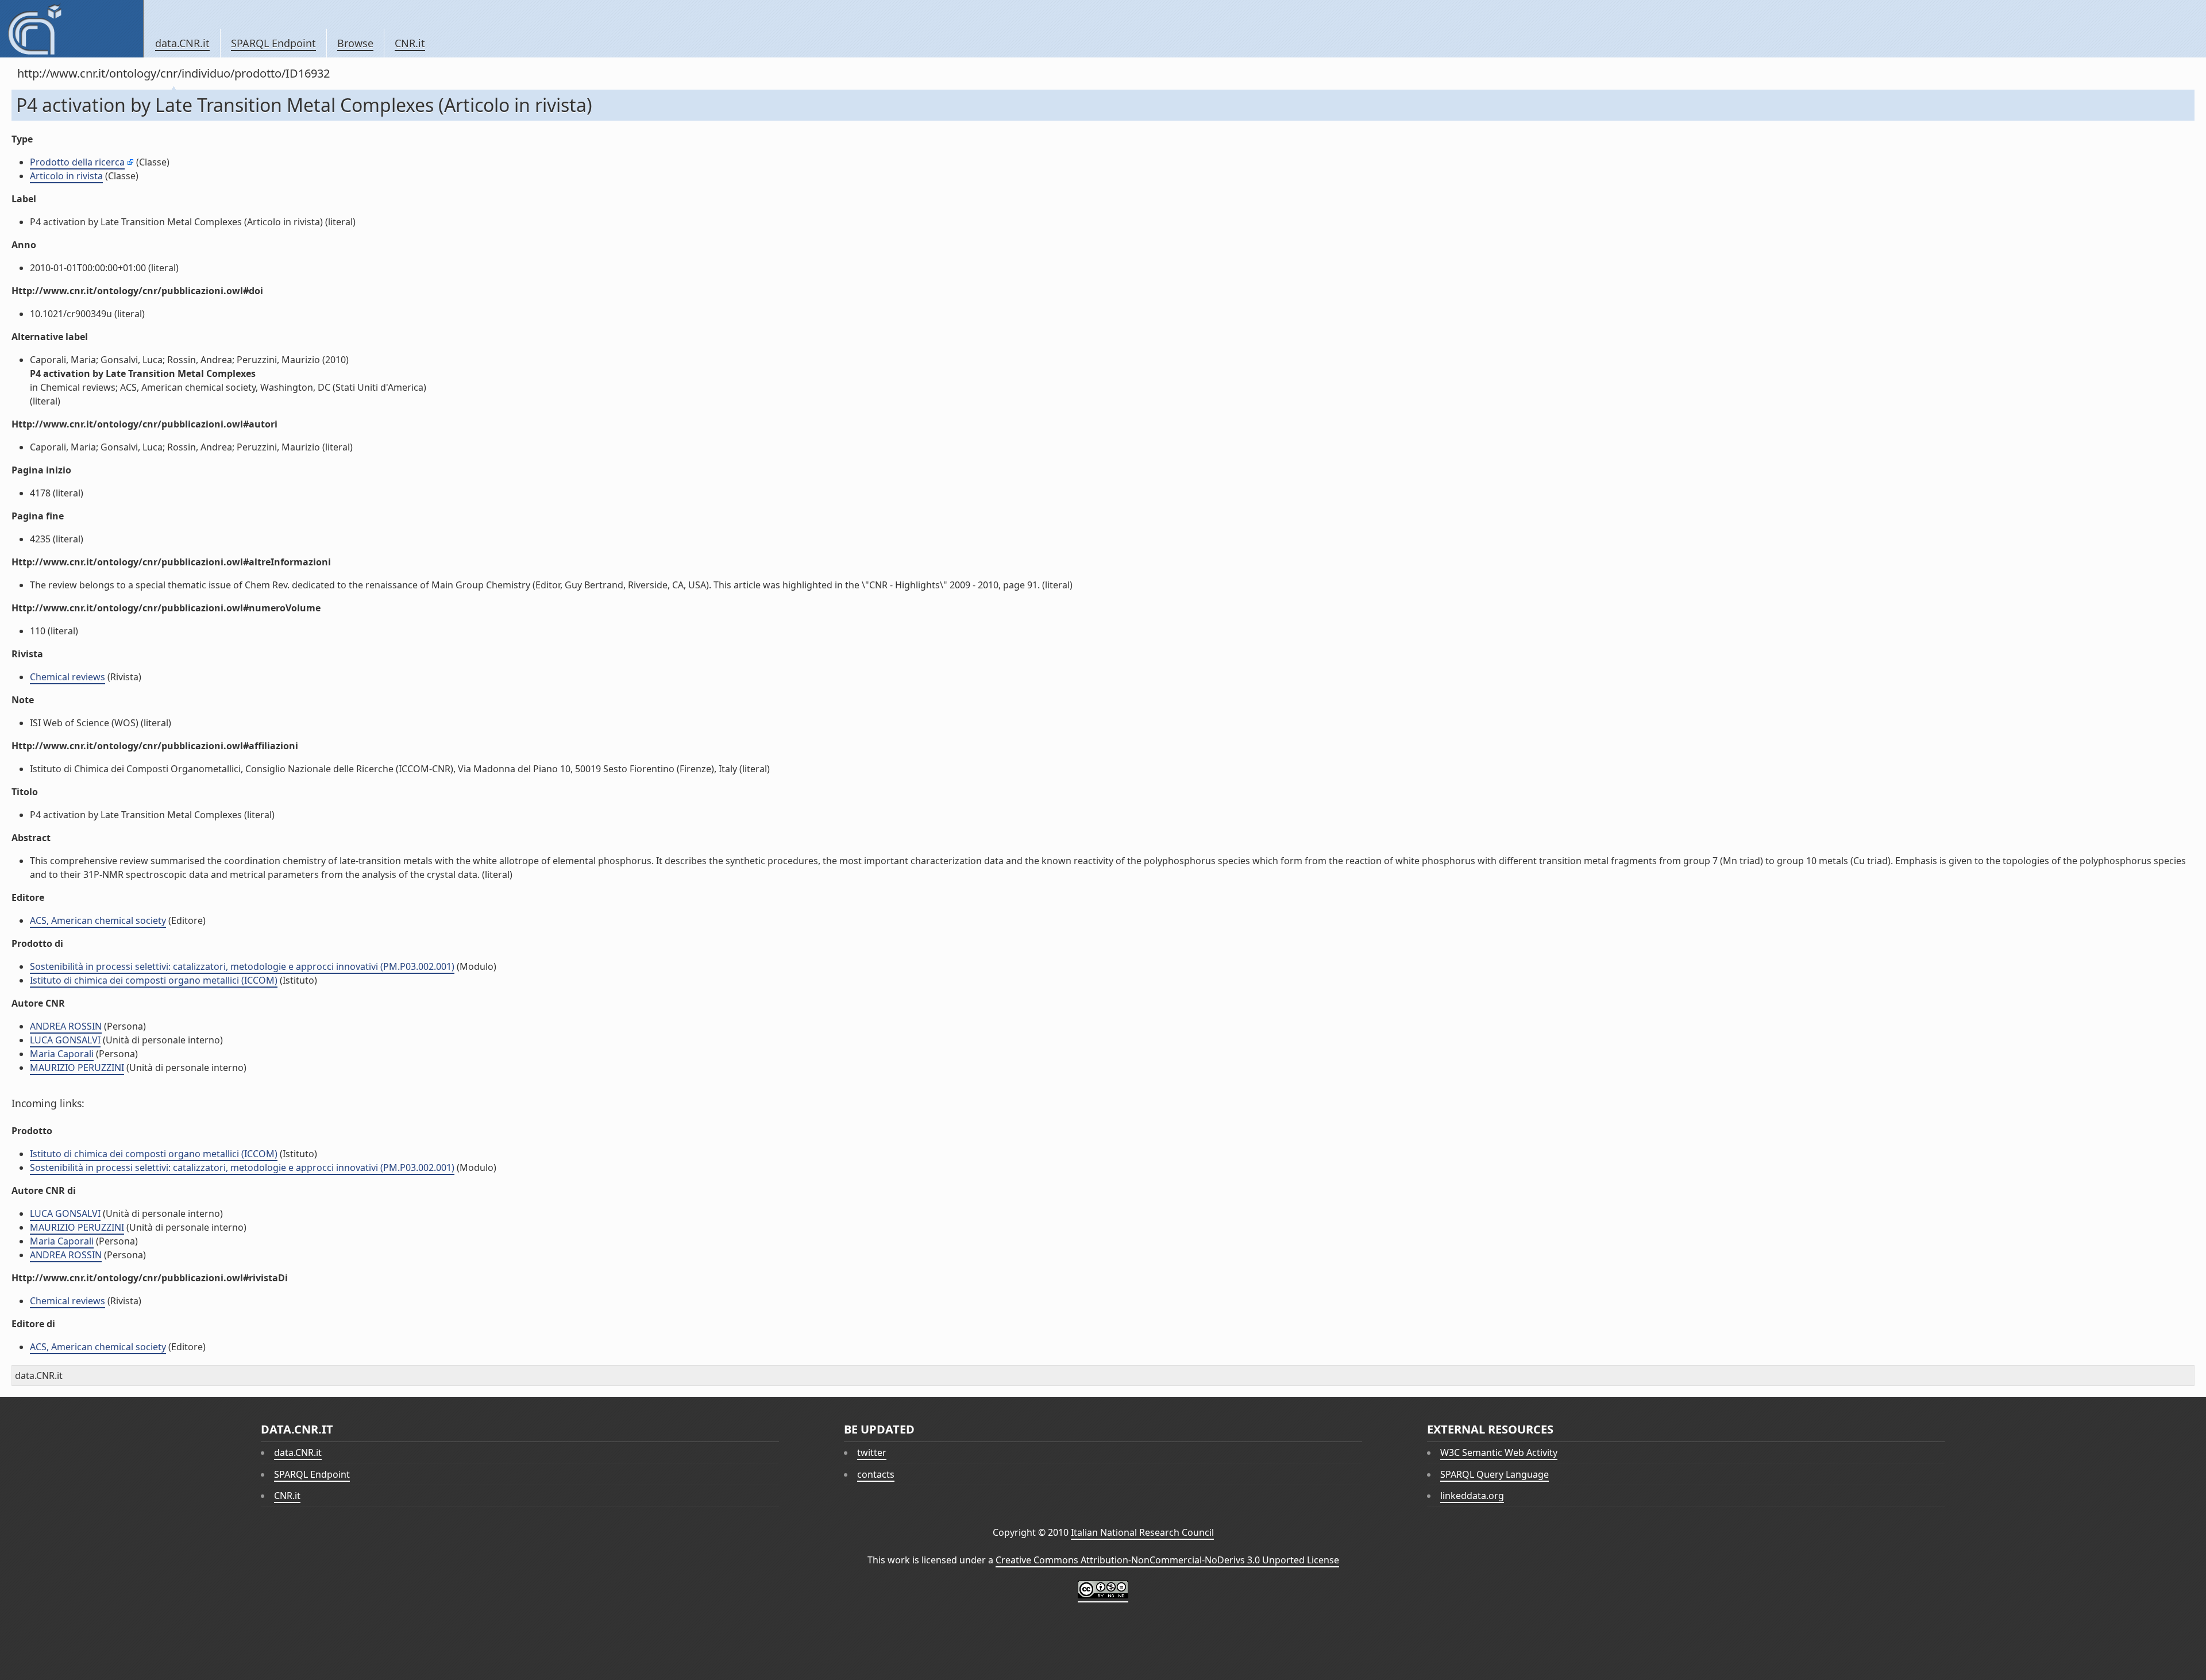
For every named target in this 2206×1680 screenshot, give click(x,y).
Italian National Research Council (1142, 1532)
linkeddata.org (1472, 1496)
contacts (876, 1474)
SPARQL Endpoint (273, 43)
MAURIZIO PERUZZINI (77, 1068)
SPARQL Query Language (1495, 1474)
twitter (872, 1452)
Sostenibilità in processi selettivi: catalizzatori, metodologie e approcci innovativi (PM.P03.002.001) (242, 966)
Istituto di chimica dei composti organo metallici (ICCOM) (154, 980)
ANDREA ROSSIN (66, 1026)
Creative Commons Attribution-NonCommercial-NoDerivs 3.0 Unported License (1167, 1560)
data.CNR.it (182, 43)
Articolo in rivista (66, 176)
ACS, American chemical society (98, 920)
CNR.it (410, 43)
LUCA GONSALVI (65, 1040)
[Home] (72, 29)
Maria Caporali (62, 1054)
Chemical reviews (68, 677)
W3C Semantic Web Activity (1499, 1452)
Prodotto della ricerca (77, 162)
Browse (355, 43)
